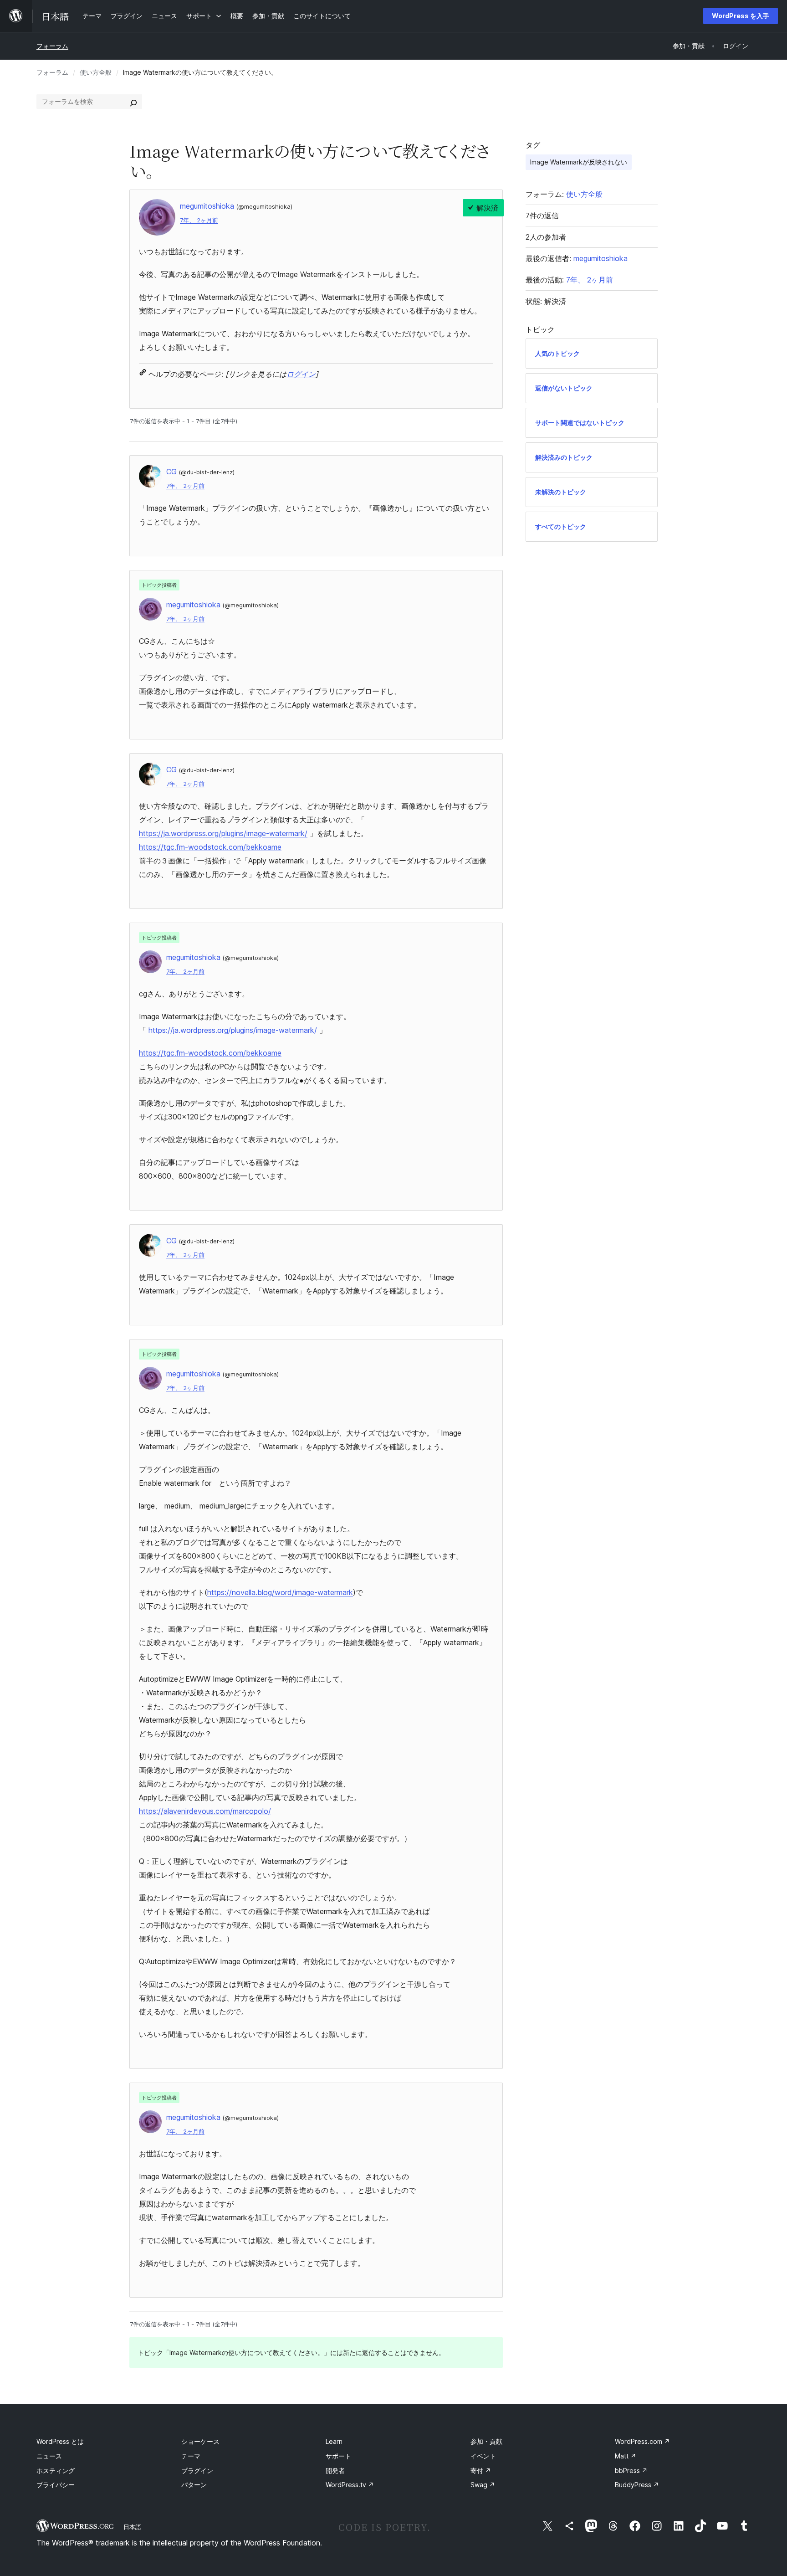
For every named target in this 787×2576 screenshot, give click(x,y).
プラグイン (197, 2471)
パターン (194, 2485)
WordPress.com (642, 2441)
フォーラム (52, 46)
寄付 (481, 2471)
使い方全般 (96, 72)
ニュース (49, 2456)
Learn (334, 2441)
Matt (626, 2456)
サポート (338, 2456)
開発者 (335, 2471)
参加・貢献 (486, 2441)
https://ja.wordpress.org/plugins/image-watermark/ (223, 833)
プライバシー (56, 2485)
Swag (483, 2485)
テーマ (191, 2456)
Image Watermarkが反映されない (579, 162)
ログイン (301, 374)
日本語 (132, 2527)
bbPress (631, 2471)
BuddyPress (637, 2485)
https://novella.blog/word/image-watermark (280, 1592)
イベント (483, 2456)
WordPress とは (60, 2441)
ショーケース (200, 2441)
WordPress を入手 (741, 16)
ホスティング (56, 2471)
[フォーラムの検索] (133, 102)
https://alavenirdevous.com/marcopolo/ (205, 1811)
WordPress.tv (350, 2485)
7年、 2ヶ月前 (199, 220)
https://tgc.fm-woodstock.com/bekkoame (210, 847)
